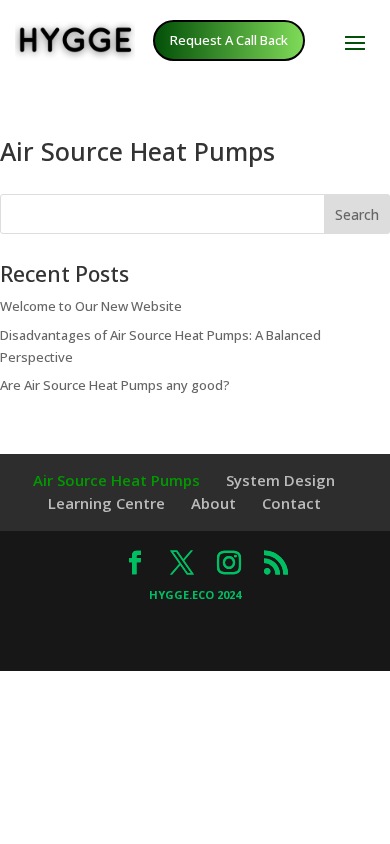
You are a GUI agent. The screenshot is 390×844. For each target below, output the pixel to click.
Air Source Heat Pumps (116, 480)
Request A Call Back (229, 40)
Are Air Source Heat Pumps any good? (115, 385)
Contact (291, 503)
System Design (280, 480)
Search (357, 214)
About (213, 503)
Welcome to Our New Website (91, 306)
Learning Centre (106, 503)
